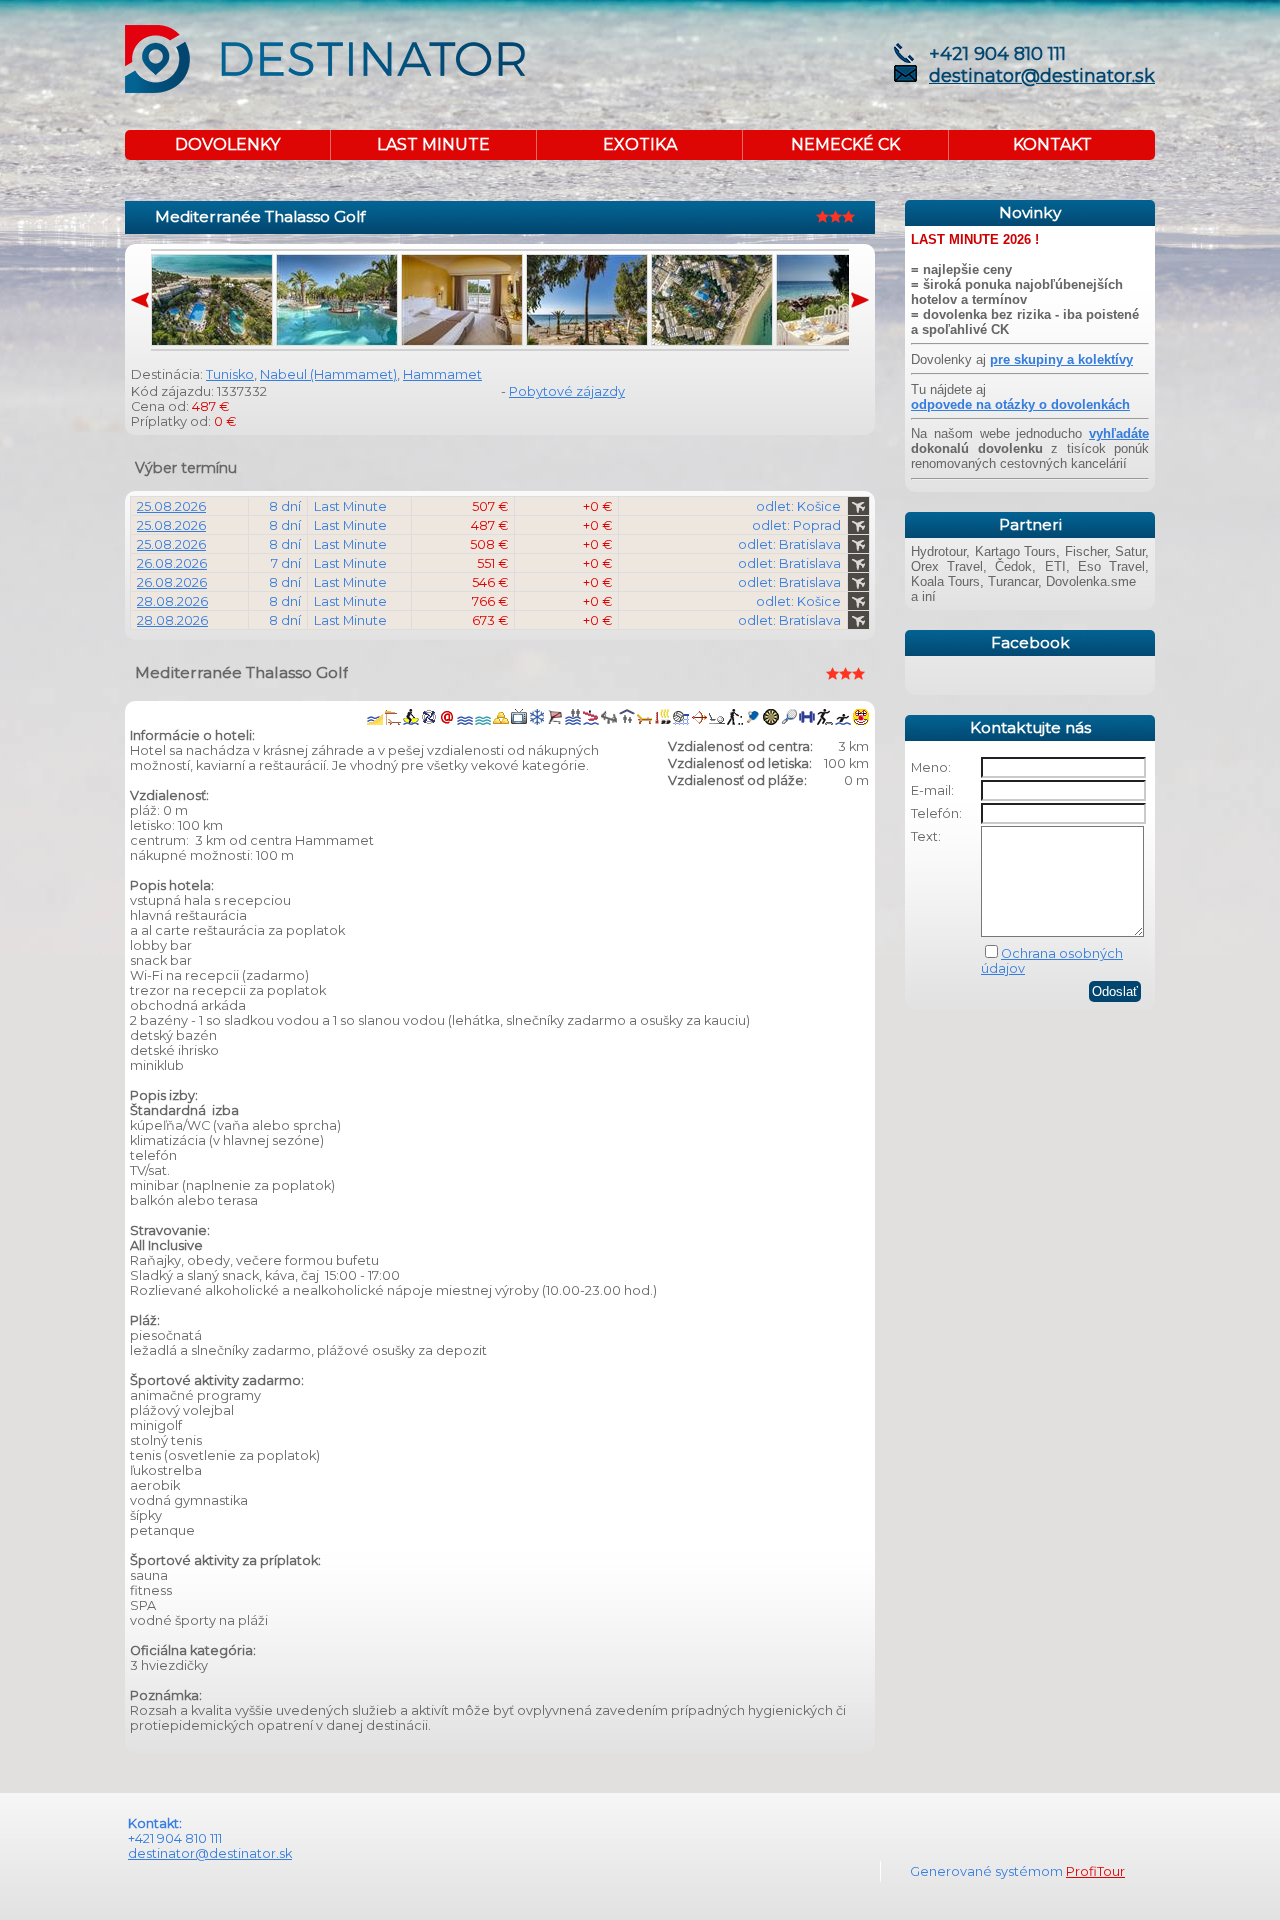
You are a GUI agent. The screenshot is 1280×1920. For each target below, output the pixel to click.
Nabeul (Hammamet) (328, 374)
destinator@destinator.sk (1042, 76)
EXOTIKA (640, 144)
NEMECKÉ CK (845, 144)
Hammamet (442, 374)
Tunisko (230, 374)
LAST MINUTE (433, 144)
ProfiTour (1095, 1871)
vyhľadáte (1119, 433)
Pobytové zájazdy (567, 391)
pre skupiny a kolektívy (1061, 359)
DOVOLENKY (227, 144)
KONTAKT (1052, 144)
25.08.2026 (171, 506)
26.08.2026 (172, 563)
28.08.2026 (172, 601)
